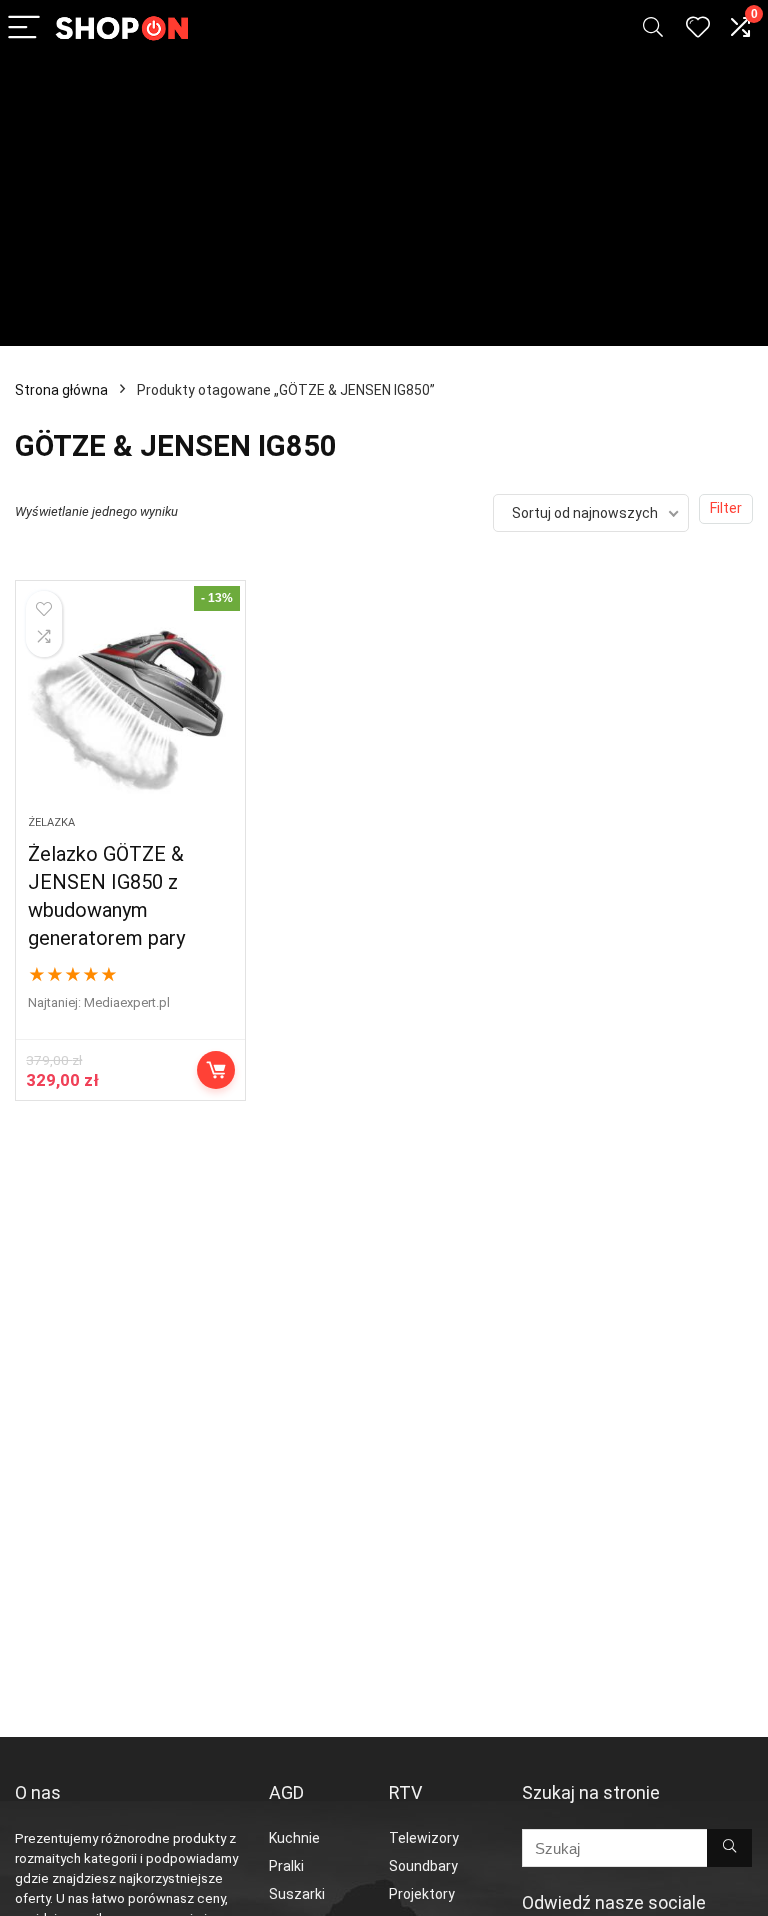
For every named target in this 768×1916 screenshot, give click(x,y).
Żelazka (51, 822)
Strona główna (61, 390)
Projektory (422, 1894)
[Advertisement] (384, 206)
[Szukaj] (729, 1848)
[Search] (653, 28)
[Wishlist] (698, 28)
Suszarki (297, 1894)
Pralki (286, 1866)
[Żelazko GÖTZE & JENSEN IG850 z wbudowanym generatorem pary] (130, 708)
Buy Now (216, 1070)
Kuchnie (294, 1838)
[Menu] (24, 28)
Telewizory (424, 1838)
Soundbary (423, 1866)
